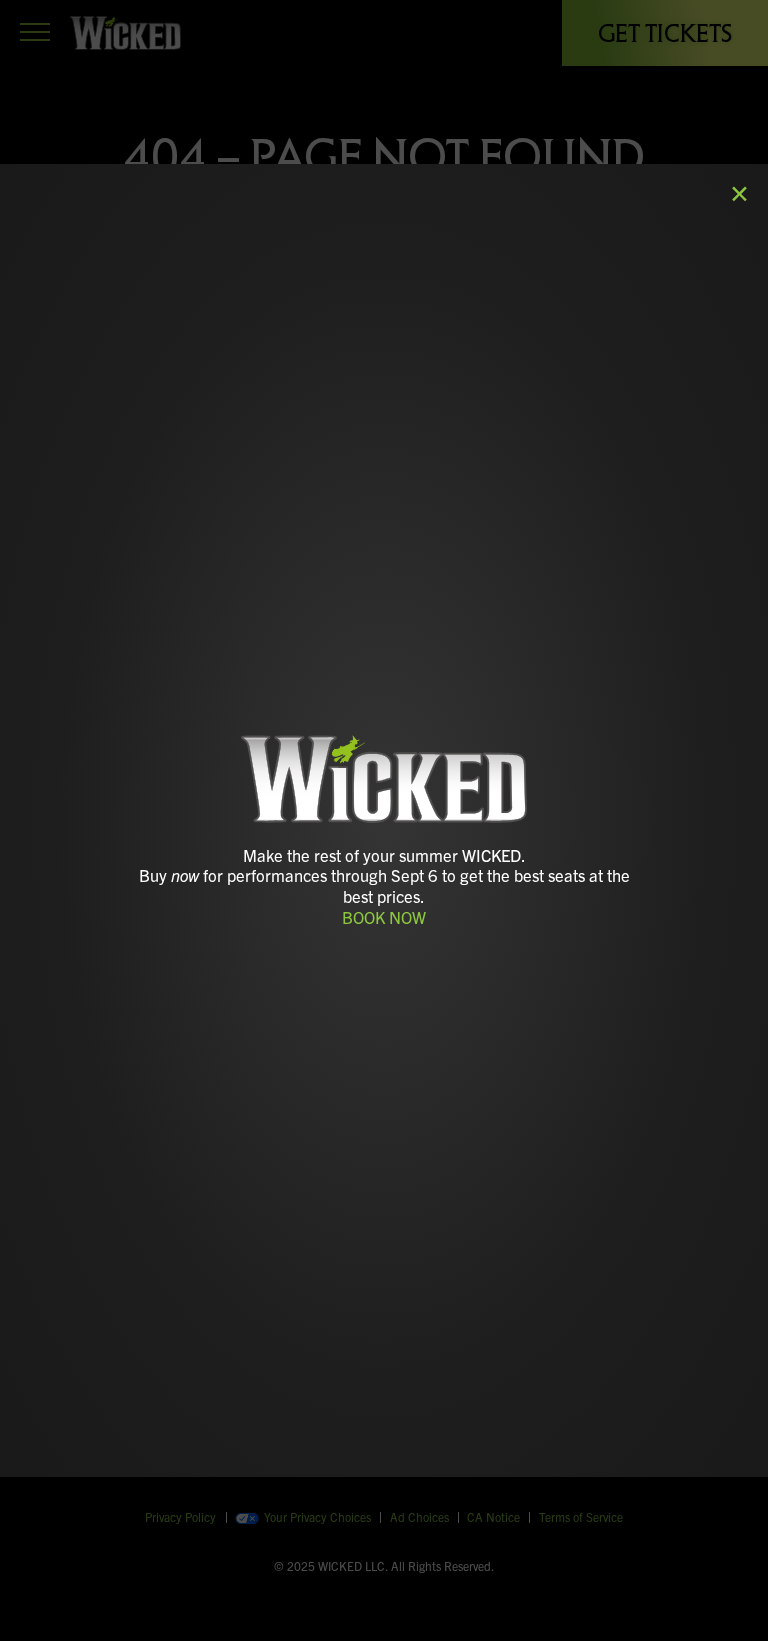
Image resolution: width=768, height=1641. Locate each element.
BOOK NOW (384, 916)
